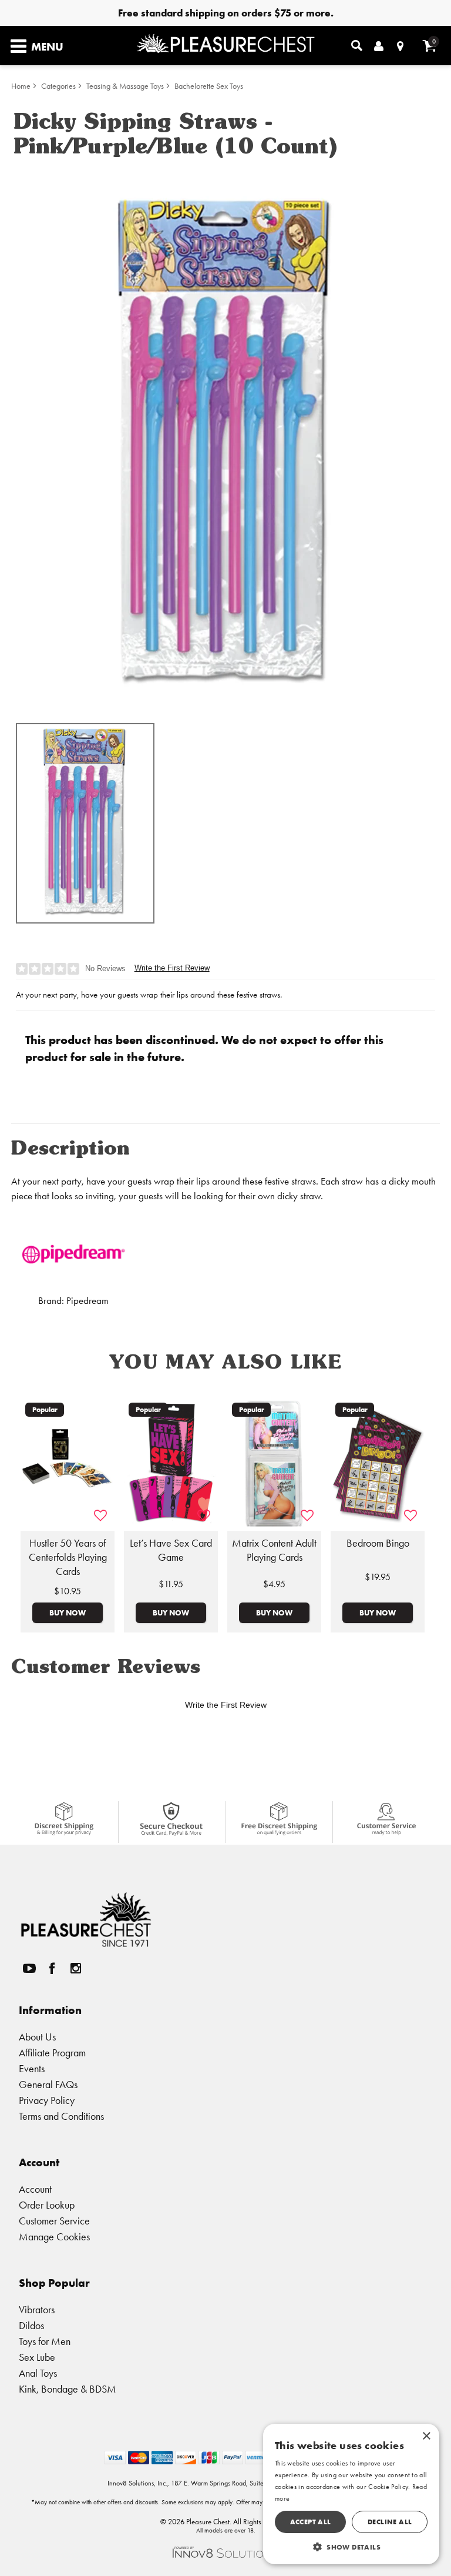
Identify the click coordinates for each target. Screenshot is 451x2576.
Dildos (31, 2325)
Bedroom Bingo (378, 1543)
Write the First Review (172, 968)
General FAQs (48, 2084)
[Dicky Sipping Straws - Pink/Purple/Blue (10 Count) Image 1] (225, 439)
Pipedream (87, 1301)
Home (21, 86)
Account (35, 2189)
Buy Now (68, 1612)
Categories (58, 86)
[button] (351, 2547)
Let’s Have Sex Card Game (171, 1550)
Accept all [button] (311, 2522)
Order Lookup (47, 2205)
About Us (37, 2037)
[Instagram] (75, 1968)
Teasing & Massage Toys (125, 86)
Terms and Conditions (61, 2116)
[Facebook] (52, 1968)
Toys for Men (45, 2341)
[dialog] (351, 2494)
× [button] (426, 2436)
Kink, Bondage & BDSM (68, 2389)
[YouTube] (29, 1968)
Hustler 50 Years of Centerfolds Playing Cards (68, 1557)
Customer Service (54, 2221)
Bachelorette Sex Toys (209, 86)
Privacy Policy (47, 2100)
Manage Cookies (54, 2237)
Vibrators (37, 2309)
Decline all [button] (390, 2522)
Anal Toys (38, 2373)
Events (32, 2068)
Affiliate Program (52, 2053)
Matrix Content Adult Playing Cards (274, 1550)
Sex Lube (37, 2357)
